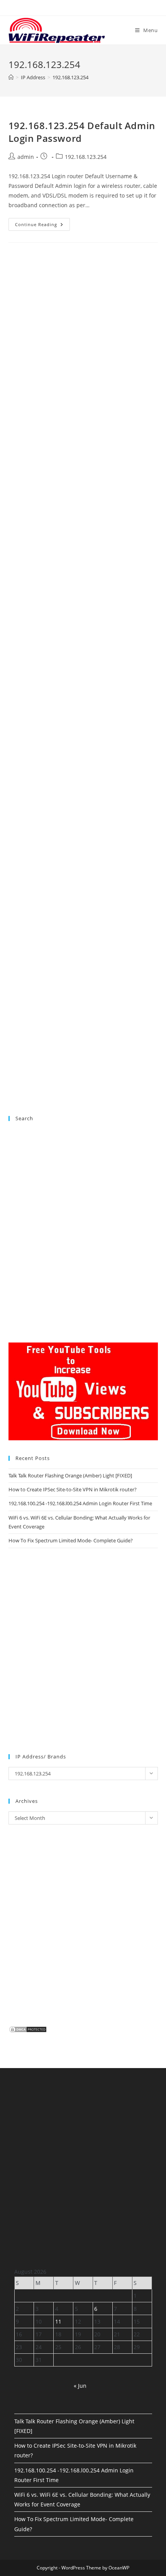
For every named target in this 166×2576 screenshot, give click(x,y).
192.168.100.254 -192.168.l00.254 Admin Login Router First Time (80, 1503)
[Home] (11, 77)
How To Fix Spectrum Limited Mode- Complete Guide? (71, 1540)
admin (26, 157)
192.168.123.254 (70, 77)
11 (58, 2321)
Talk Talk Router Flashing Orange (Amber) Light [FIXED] (70, 1475)
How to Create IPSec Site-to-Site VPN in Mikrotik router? (73, 1489)
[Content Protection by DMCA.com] (28, 2029)
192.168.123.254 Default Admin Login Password (82, 132)
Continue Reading (42, 226)
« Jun (80, 2386)
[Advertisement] (83, 593)
